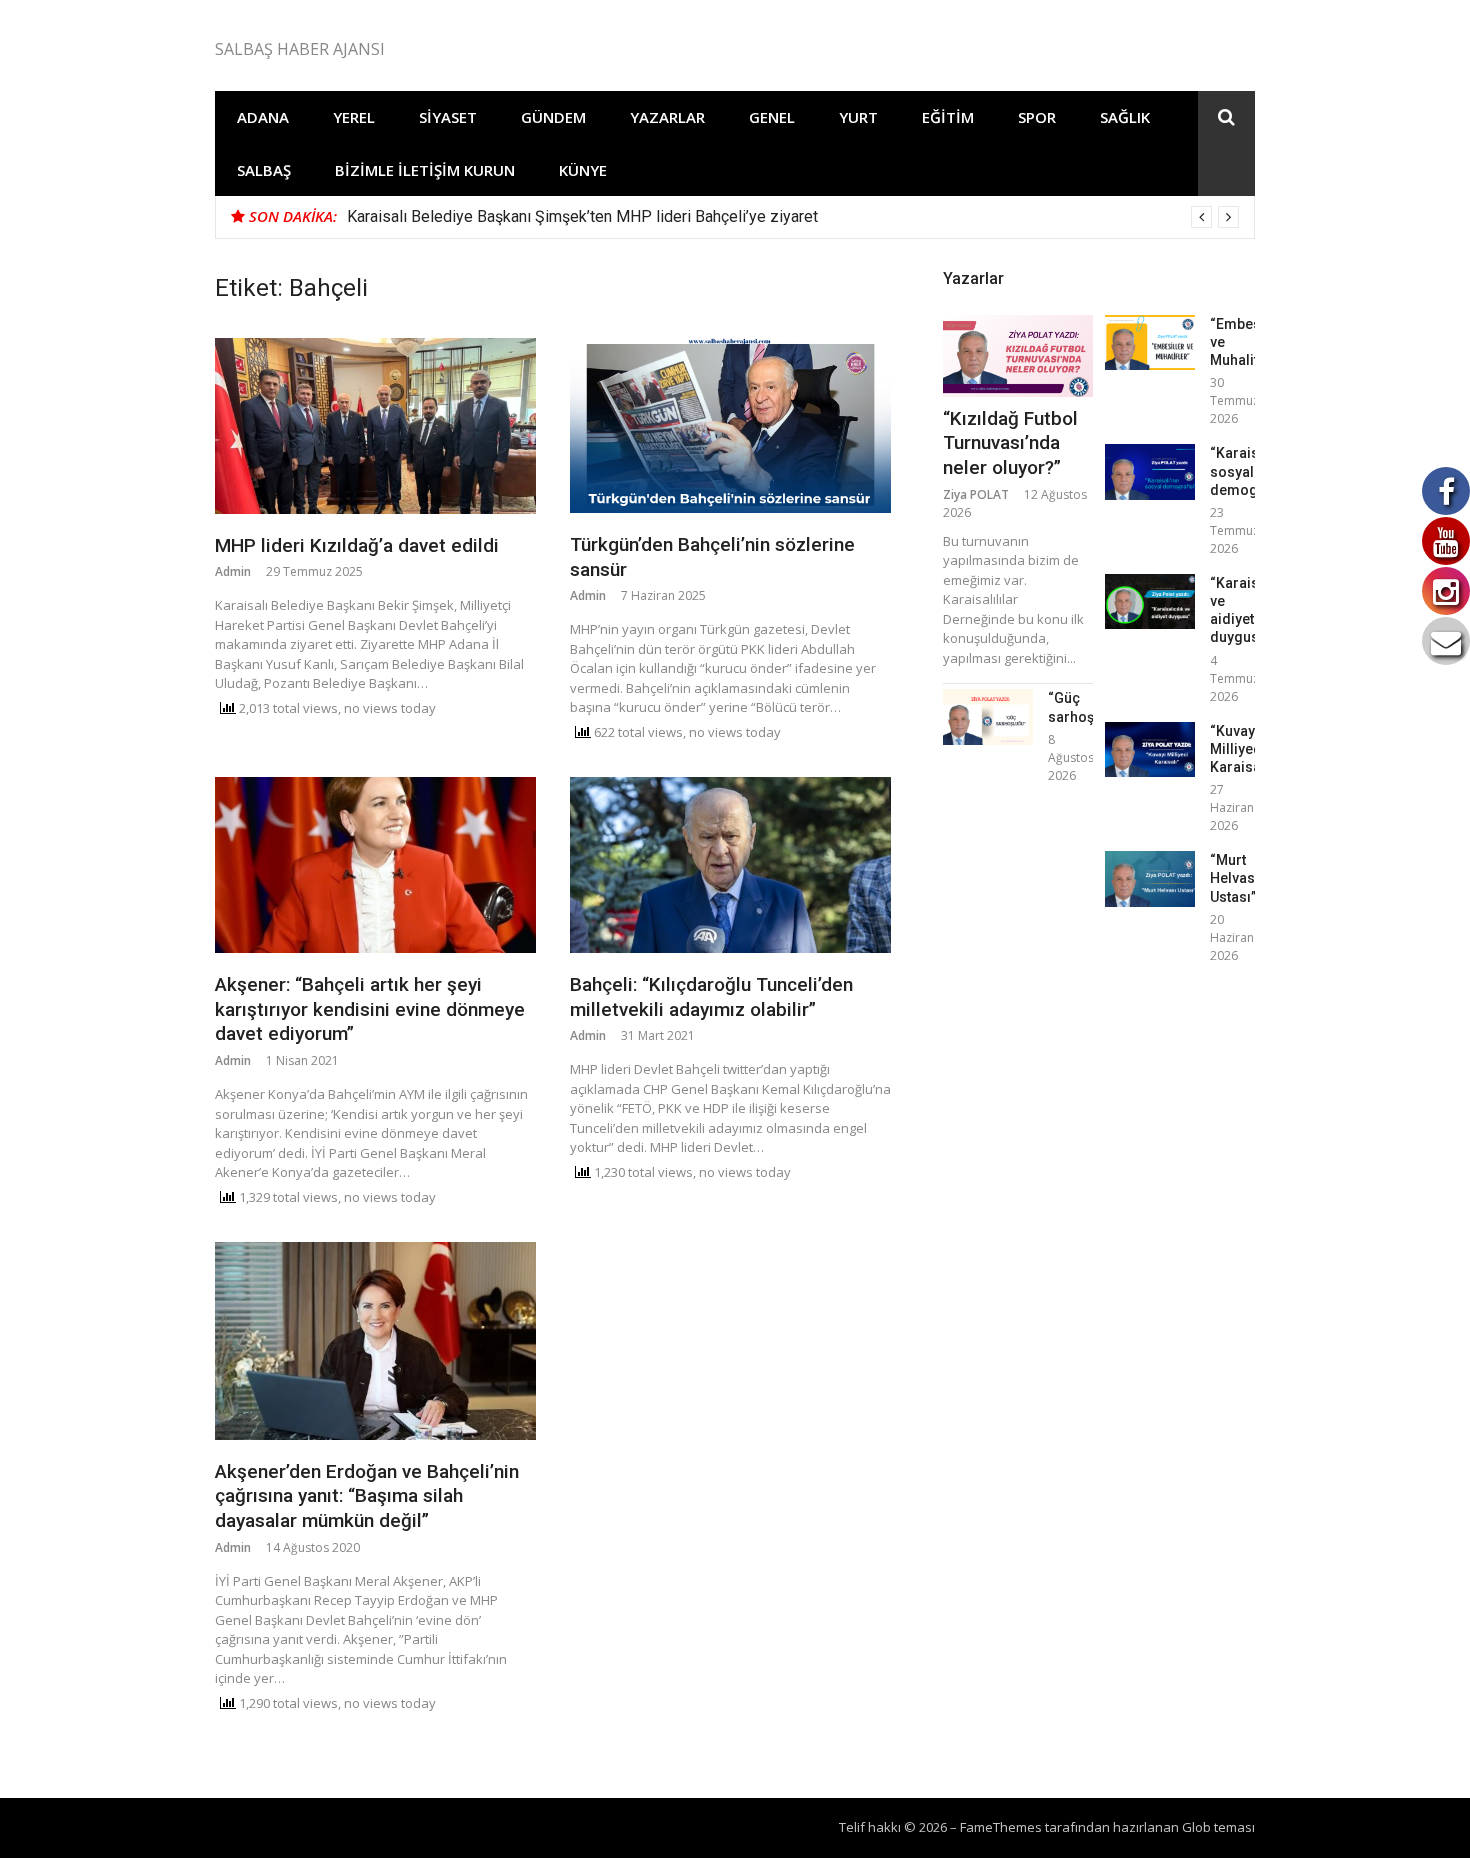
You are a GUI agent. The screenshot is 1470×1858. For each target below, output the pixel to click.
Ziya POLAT (976, 494)
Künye (583, 170)
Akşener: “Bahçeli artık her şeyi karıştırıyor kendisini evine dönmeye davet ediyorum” (370, 1009)
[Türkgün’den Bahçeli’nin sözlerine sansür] (730, 425)
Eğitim (948, 117)
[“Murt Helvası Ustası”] (1150, 878)
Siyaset (448, 117)
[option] (793, 217)
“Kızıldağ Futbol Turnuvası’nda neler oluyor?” (1010, 443)
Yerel (354, 117)
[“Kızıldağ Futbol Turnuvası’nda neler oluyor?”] (1018, 356)
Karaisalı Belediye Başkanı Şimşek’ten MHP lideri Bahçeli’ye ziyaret (582, 216)
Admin (233, 571)
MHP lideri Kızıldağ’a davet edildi (357, 545)
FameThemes (1001, 1827)
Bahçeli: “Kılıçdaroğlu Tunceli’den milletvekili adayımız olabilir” (711, 997)
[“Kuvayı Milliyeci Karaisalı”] (1150, 749)
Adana (263, 117)
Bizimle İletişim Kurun (425, 170)
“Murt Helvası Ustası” (1234, 878)
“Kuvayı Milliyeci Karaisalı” (1242, 749)
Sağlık (1125, 117)
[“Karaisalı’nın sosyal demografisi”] (1150, 471)
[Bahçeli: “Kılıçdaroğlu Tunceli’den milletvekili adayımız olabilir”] (730, 865)
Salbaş (264, 170)
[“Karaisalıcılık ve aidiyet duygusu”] (1150, 601)
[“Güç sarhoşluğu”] (988, 716)
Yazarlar (667, 117)
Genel (772, 117)
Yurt (858, 117)
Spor (1037, 117)
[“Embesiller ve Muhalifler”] (1150, 342)
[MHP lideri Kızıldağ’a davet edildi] (375, 426)
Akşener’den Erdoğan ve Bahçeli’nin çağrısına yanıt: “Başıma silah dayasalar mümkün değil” (367, 1496)
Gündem (553, 117)
